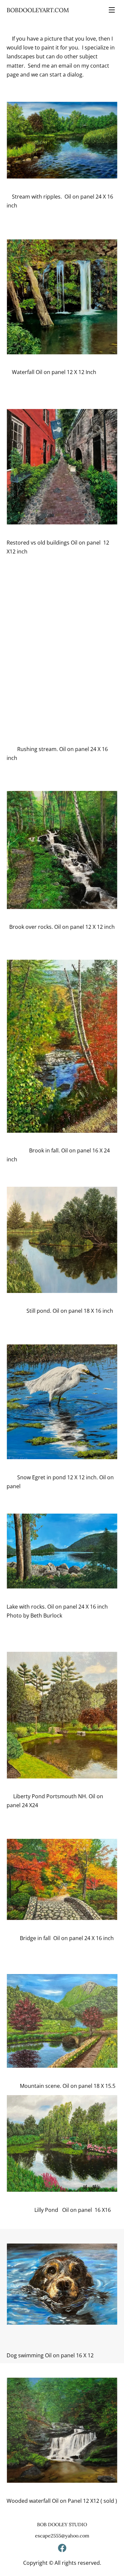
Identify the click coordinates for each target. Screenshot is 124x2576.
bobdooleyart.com (38, 10)
